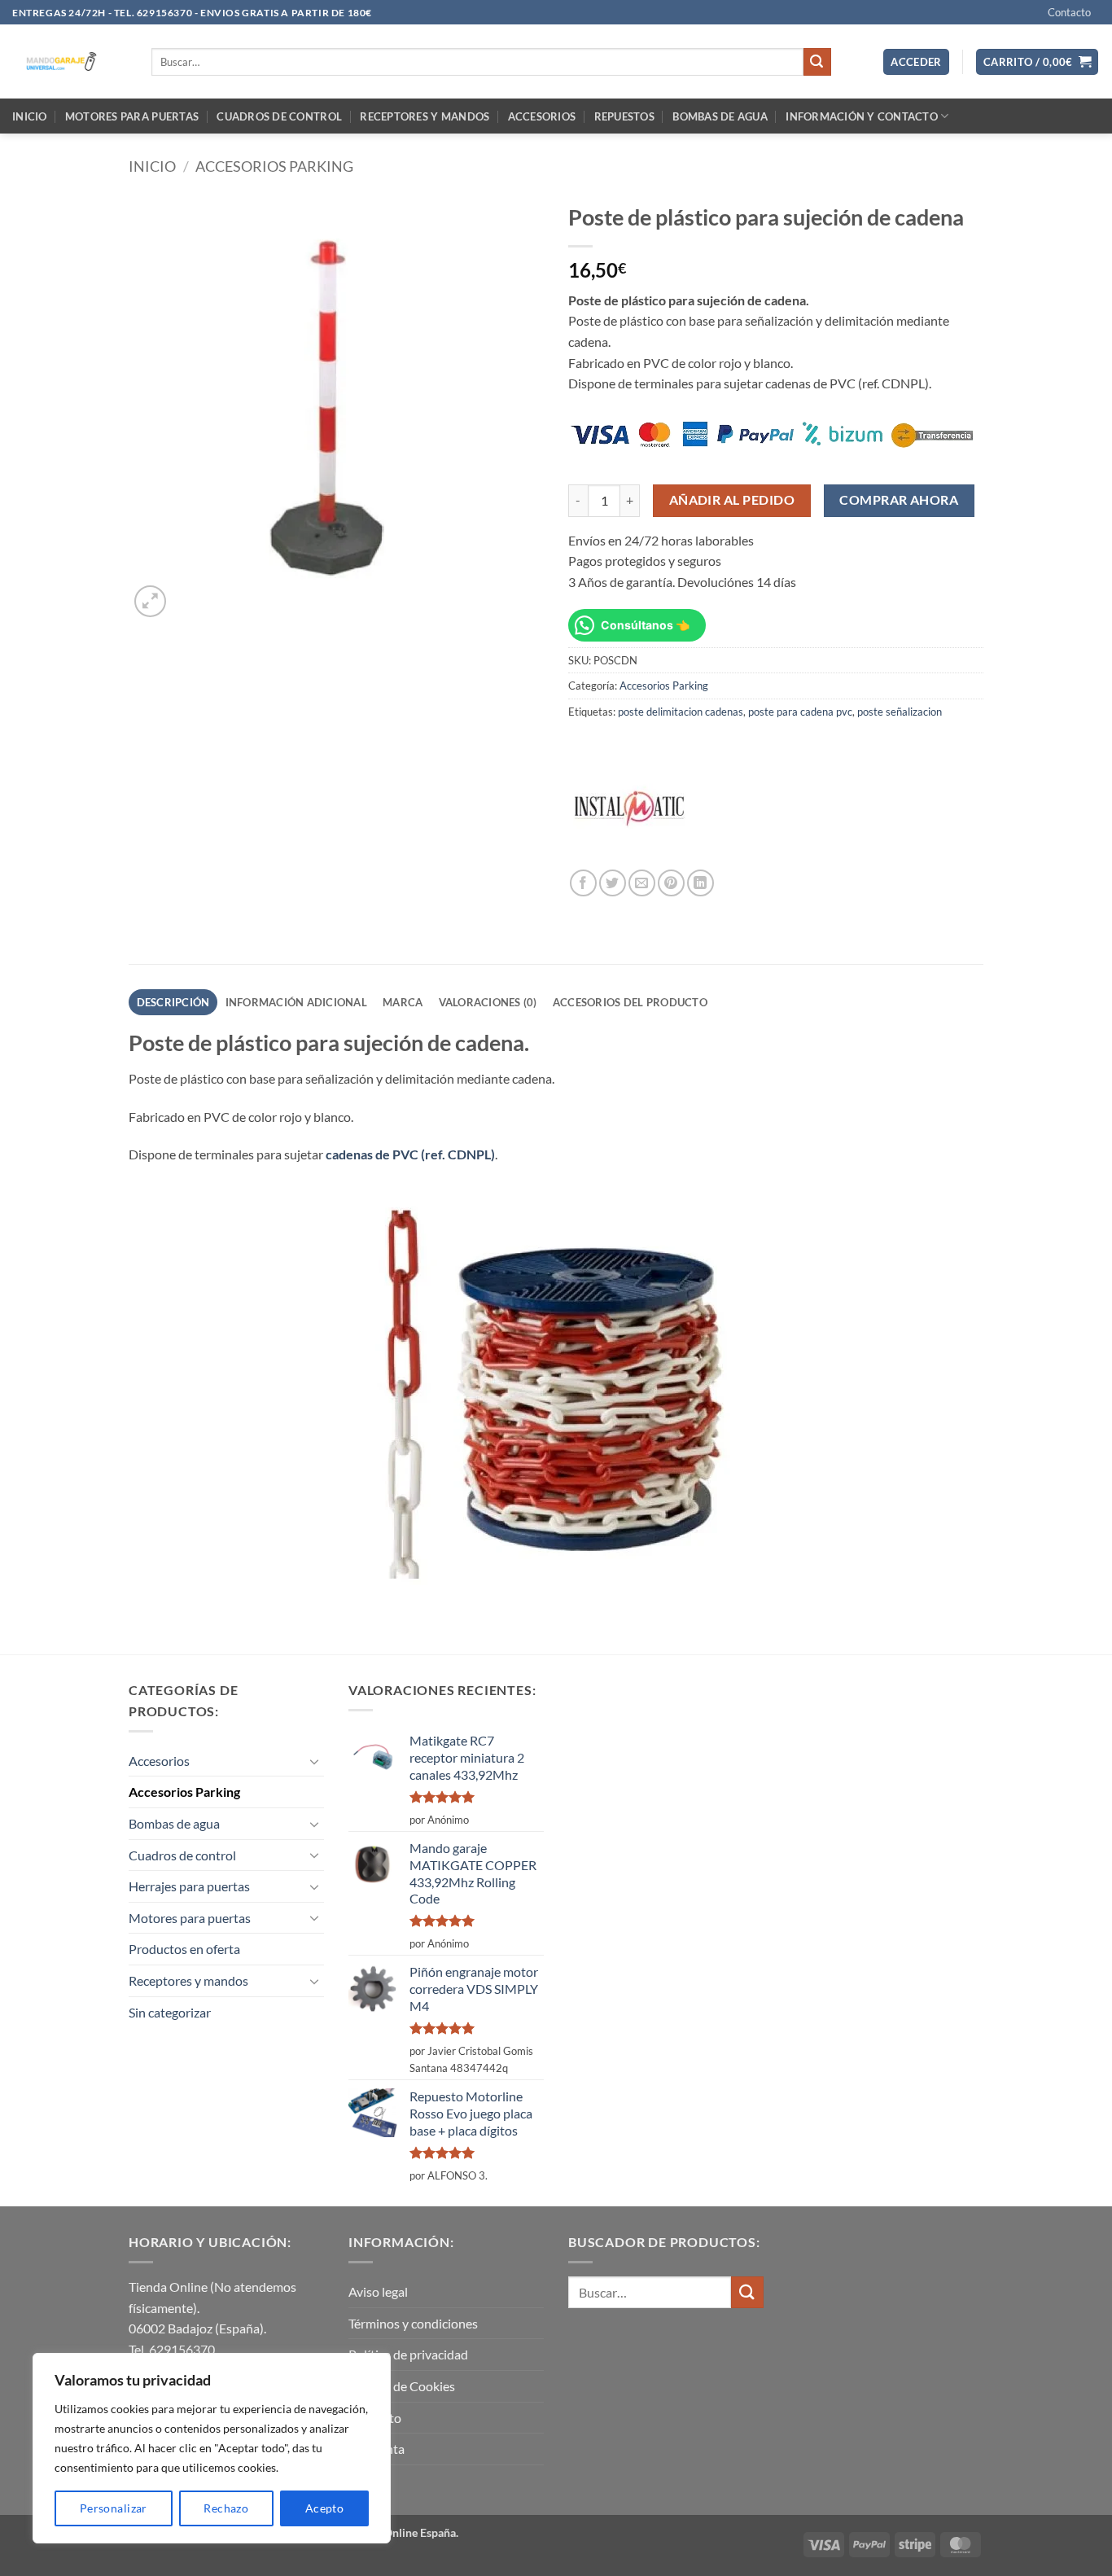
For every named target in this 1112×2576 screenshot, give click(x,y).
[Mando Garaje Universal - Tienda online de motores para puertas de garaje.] (70, 61)
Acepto (325, 2508)
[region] (212, 2448)
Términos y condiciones (413, 2323)
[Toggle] (314, 1761)
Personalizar (114, 2508)
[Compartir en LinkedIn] (700, 883)
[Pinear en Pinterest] (671, 883)
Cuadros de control (279, 116)
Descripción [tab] (173, 1002)
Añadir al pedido (732, 500)
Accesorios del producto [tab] (630, 1002)
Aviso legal (378, 2291)
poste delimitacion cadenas (681, 712)
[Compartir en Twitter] (613, 883)
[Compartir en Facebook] (583, 883)
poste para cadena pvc (800, 712)
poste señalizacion (900, 712)
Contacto (1069, 12)
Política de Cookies (402, 2386)
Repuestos (624, 116)
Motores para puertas (132, 116)
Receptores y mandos (425, 116)
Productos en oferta (184, 1949)
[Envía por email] (642, 883)
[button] (916, 62)
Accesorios (542, 116)
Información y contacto (862, 116)
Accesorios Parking (274, 166)
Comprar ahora (899, 500)
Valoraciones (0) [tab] (488, 1002)
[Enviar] (817, 62)
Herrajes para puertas (189, 1886)
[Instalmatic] (629, 808)
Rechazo (226, 2508)
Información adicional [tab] (296, 1002)
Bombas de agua (720, 116)
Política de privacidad (408, 2354)
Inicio (30, 116)
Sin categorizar (170, 2012)
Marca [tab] (403, 1002)
